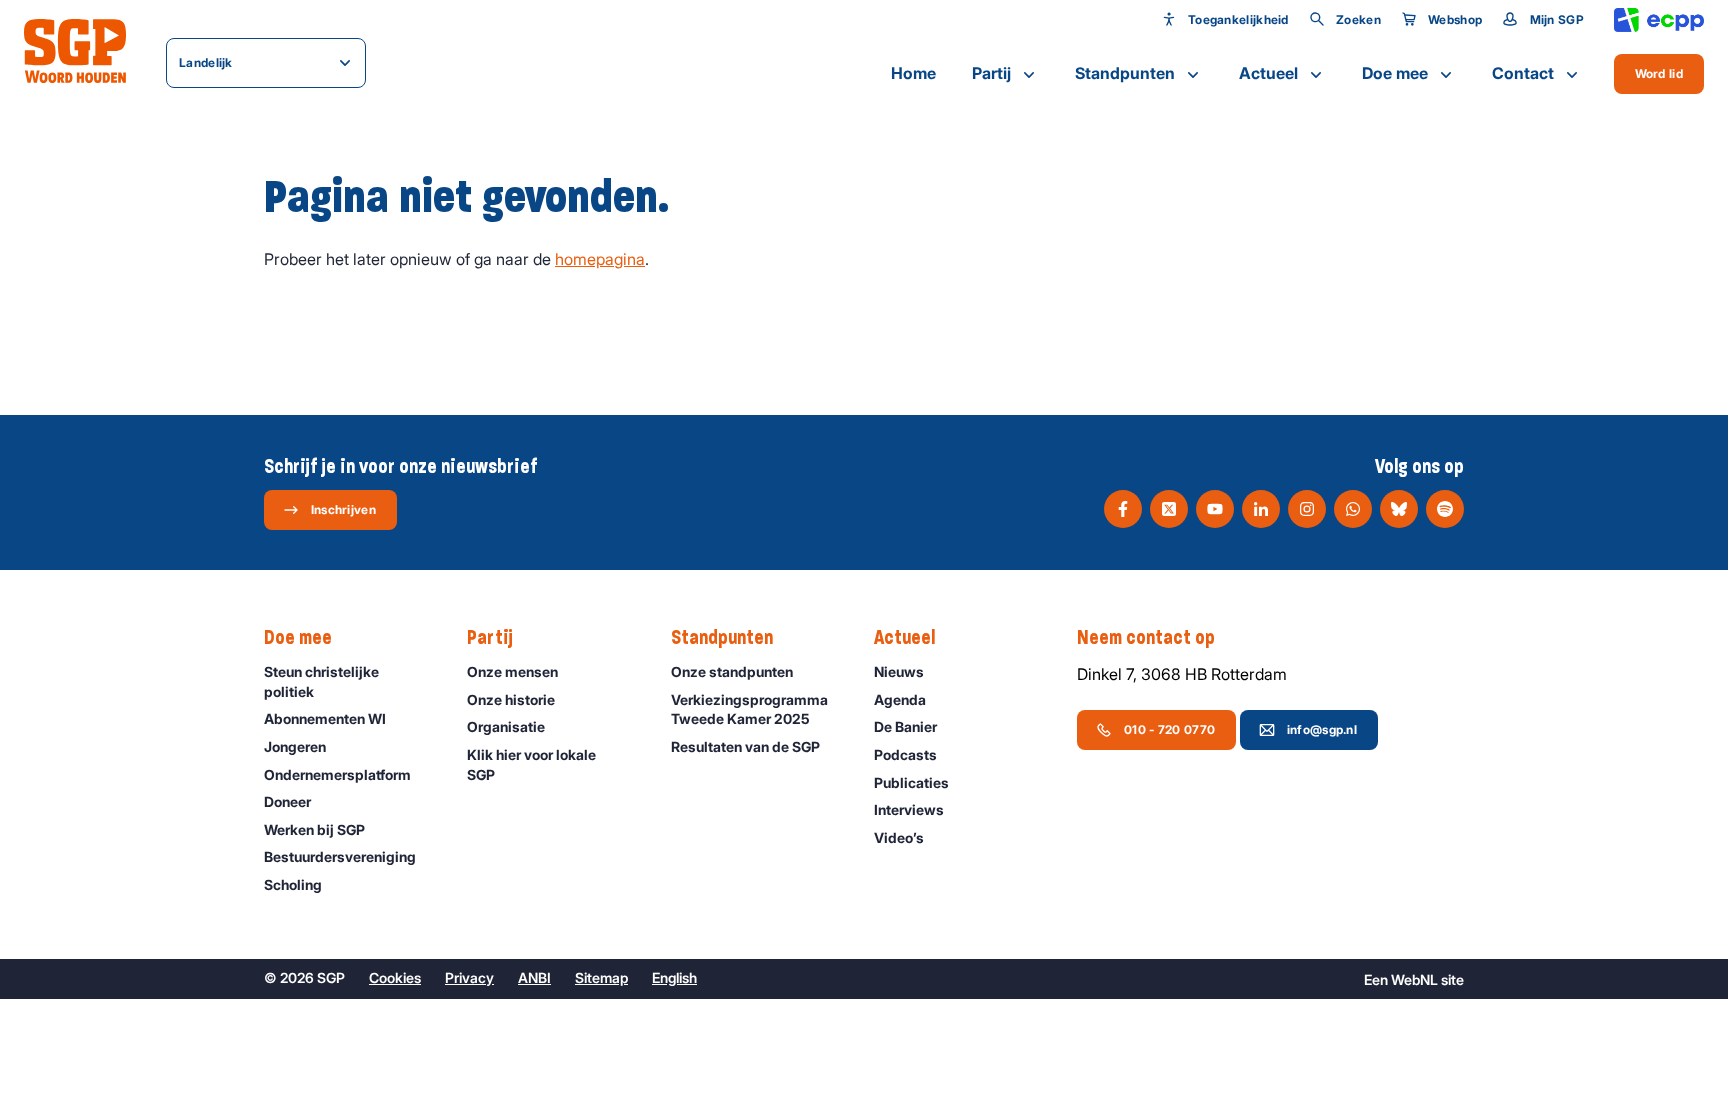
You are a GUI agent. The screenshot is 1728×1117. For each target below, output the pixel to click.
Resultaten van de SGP (745, 746)
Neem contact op (1146, 637)
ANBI (534, 977)
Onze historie (511, 699)
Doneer (287, 801)
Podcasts (905, 754)
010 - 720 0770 (1169, 729)
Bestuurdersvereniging (340, 856)
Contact (1523, 73)
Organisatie (506, 726)
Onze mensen (512, 671)
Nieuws (899, 671)
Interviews (909, 809)
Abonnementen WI (325, 718)
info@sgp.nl (1322, 729)
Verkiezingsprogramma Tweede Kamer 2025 (749, 709)
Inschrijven (343, 509)
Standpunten (1125, 73)
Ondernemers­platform (337, 774)
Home (913, 73)
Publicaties (911, 782)
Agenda (900, 699)
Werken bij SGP (314, 829)
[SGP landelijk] (75, 51)
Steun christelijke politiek (321, 681)
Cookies (395, 977)
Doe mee (1395, 73)
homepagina (600, 259)
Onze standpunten (732, 671)
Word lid (1659, 73)
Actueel (1268, 73)
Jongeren (295, 746)
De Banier (905, 726)
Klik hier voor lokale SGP (531, 764)
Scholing (293, 884)
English (674, 977)
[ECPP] (1659, 20)
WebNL (1414, 979)
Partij (991, 73)
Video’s (899, 837)
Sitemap (601, 977)
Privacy (469, 977)
